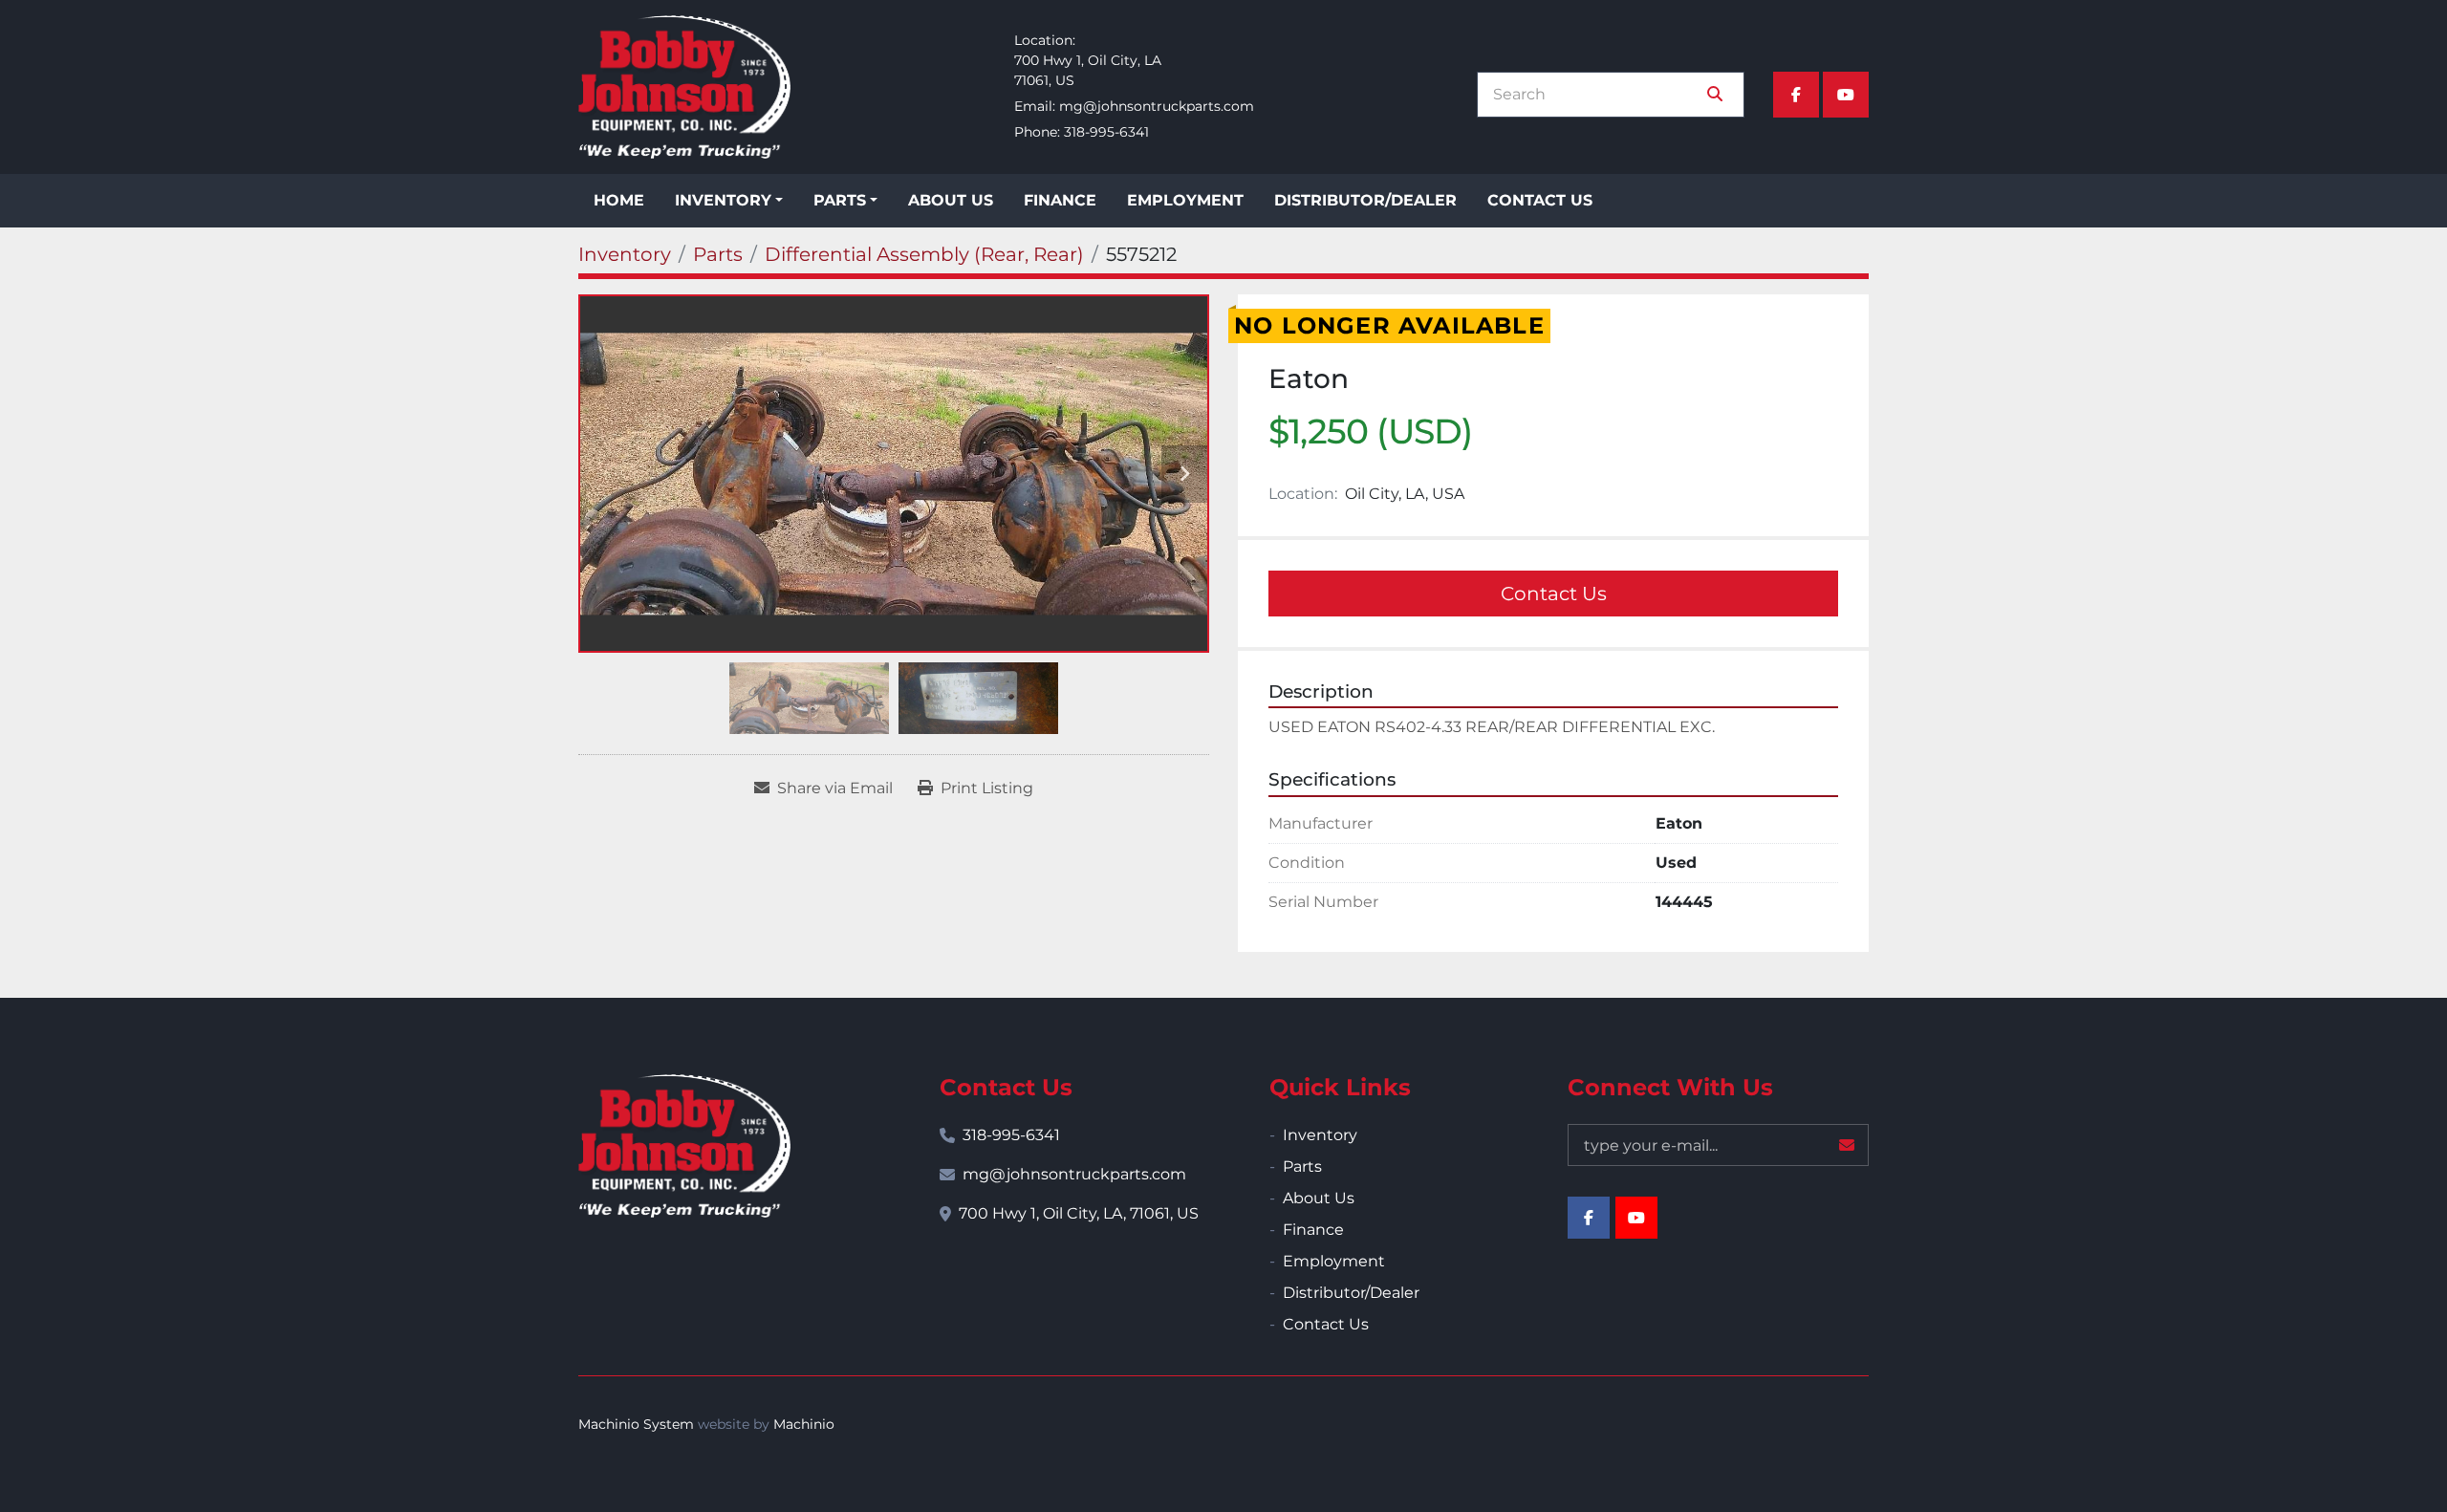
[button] (729, 201)
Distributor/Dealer (1365, 200)
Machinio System (636, 1424)
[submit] (1715, 95)
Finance (1060, 200)
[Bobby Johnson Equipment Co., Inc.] (684, 1146)
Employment (1185, 200)
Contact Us (1540, 200)
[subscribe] (1847, 1145)
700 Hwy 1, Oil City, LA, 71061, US (1079, 1213)
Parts (840, 200)
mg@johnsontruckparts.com (1157, 106)
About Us (951, 200)
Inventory (723, 200)
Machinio (804, 1424)
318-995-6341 (1106, 132)
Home (619, 200)
